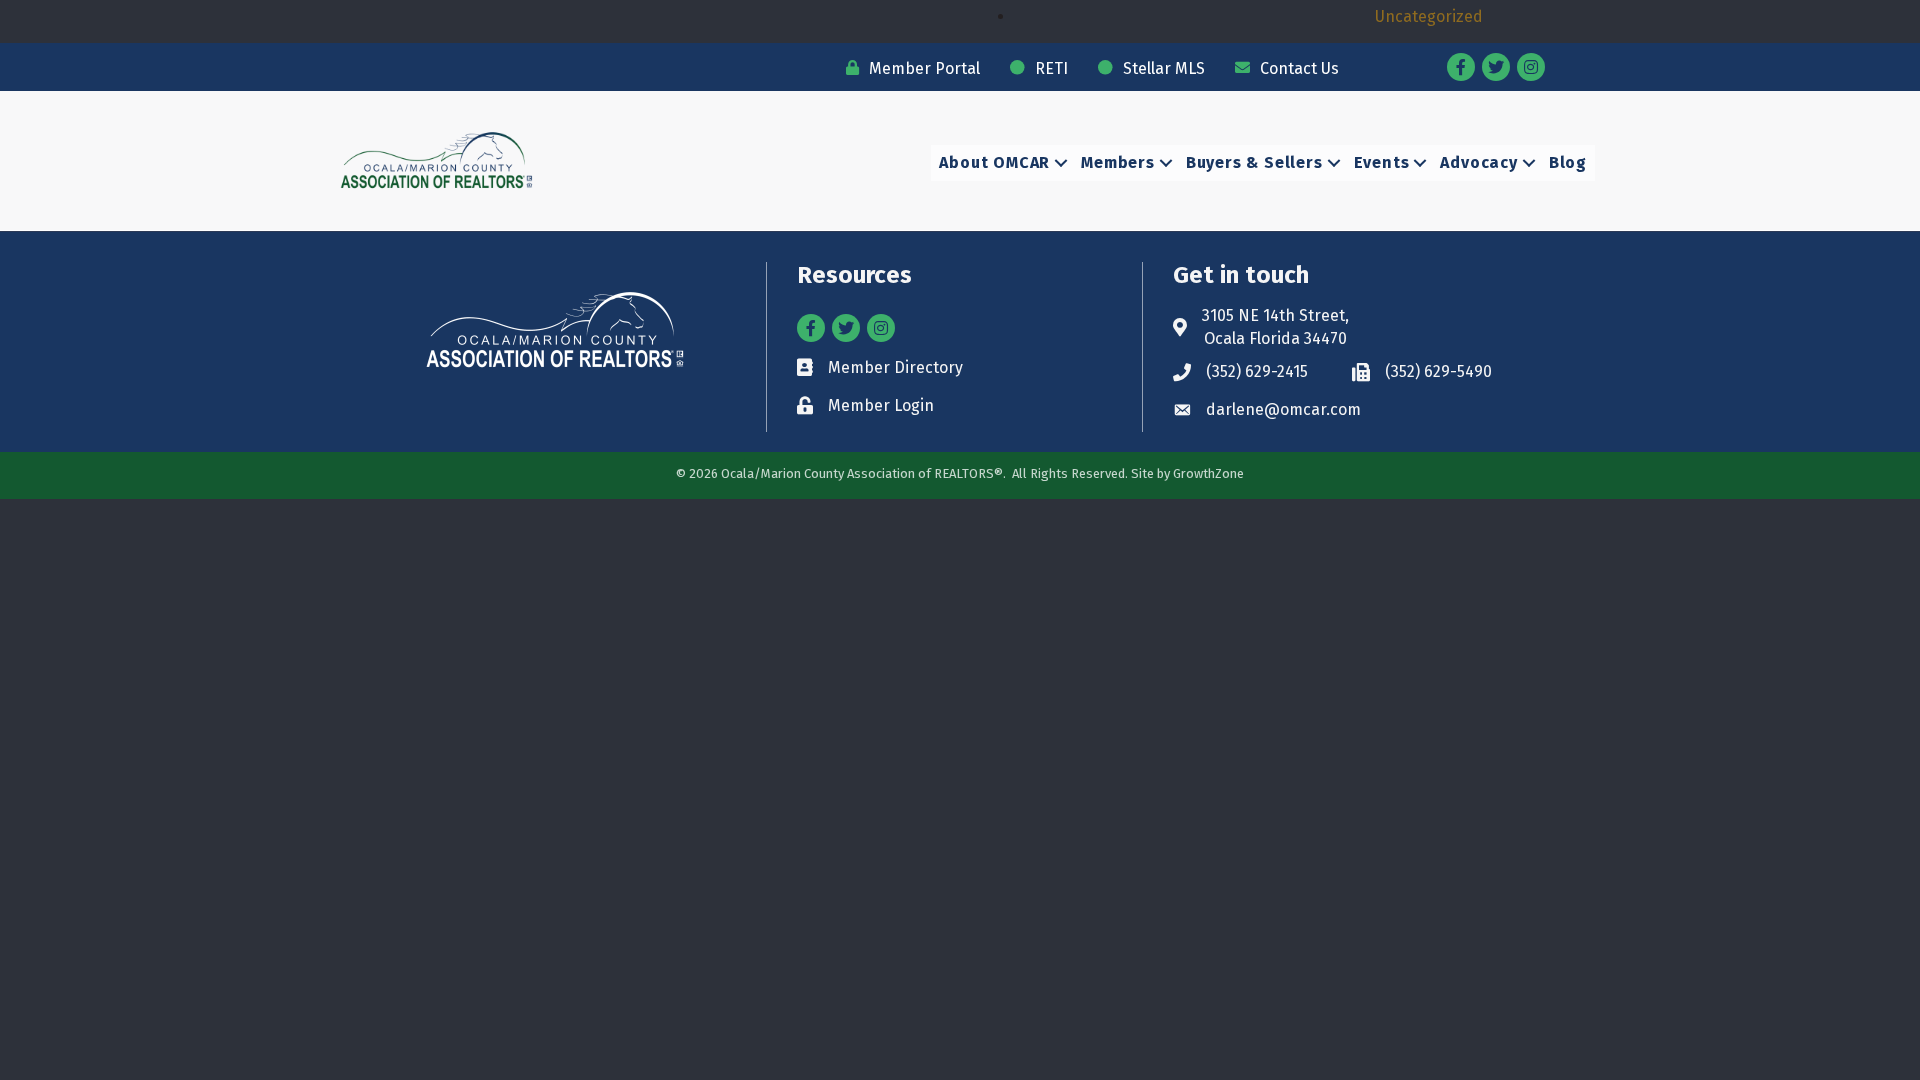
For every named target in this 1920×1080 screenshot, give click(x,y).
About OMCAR (994, 162)
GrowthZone (1208, 473)
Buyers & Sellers (1254, 162)
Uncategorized (1429, 16)
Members (1118, 162)
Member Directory (895, 367)
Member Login (881, 405)
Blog (1568, 162)
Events (1382, 162)
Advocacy (1478, 162)
